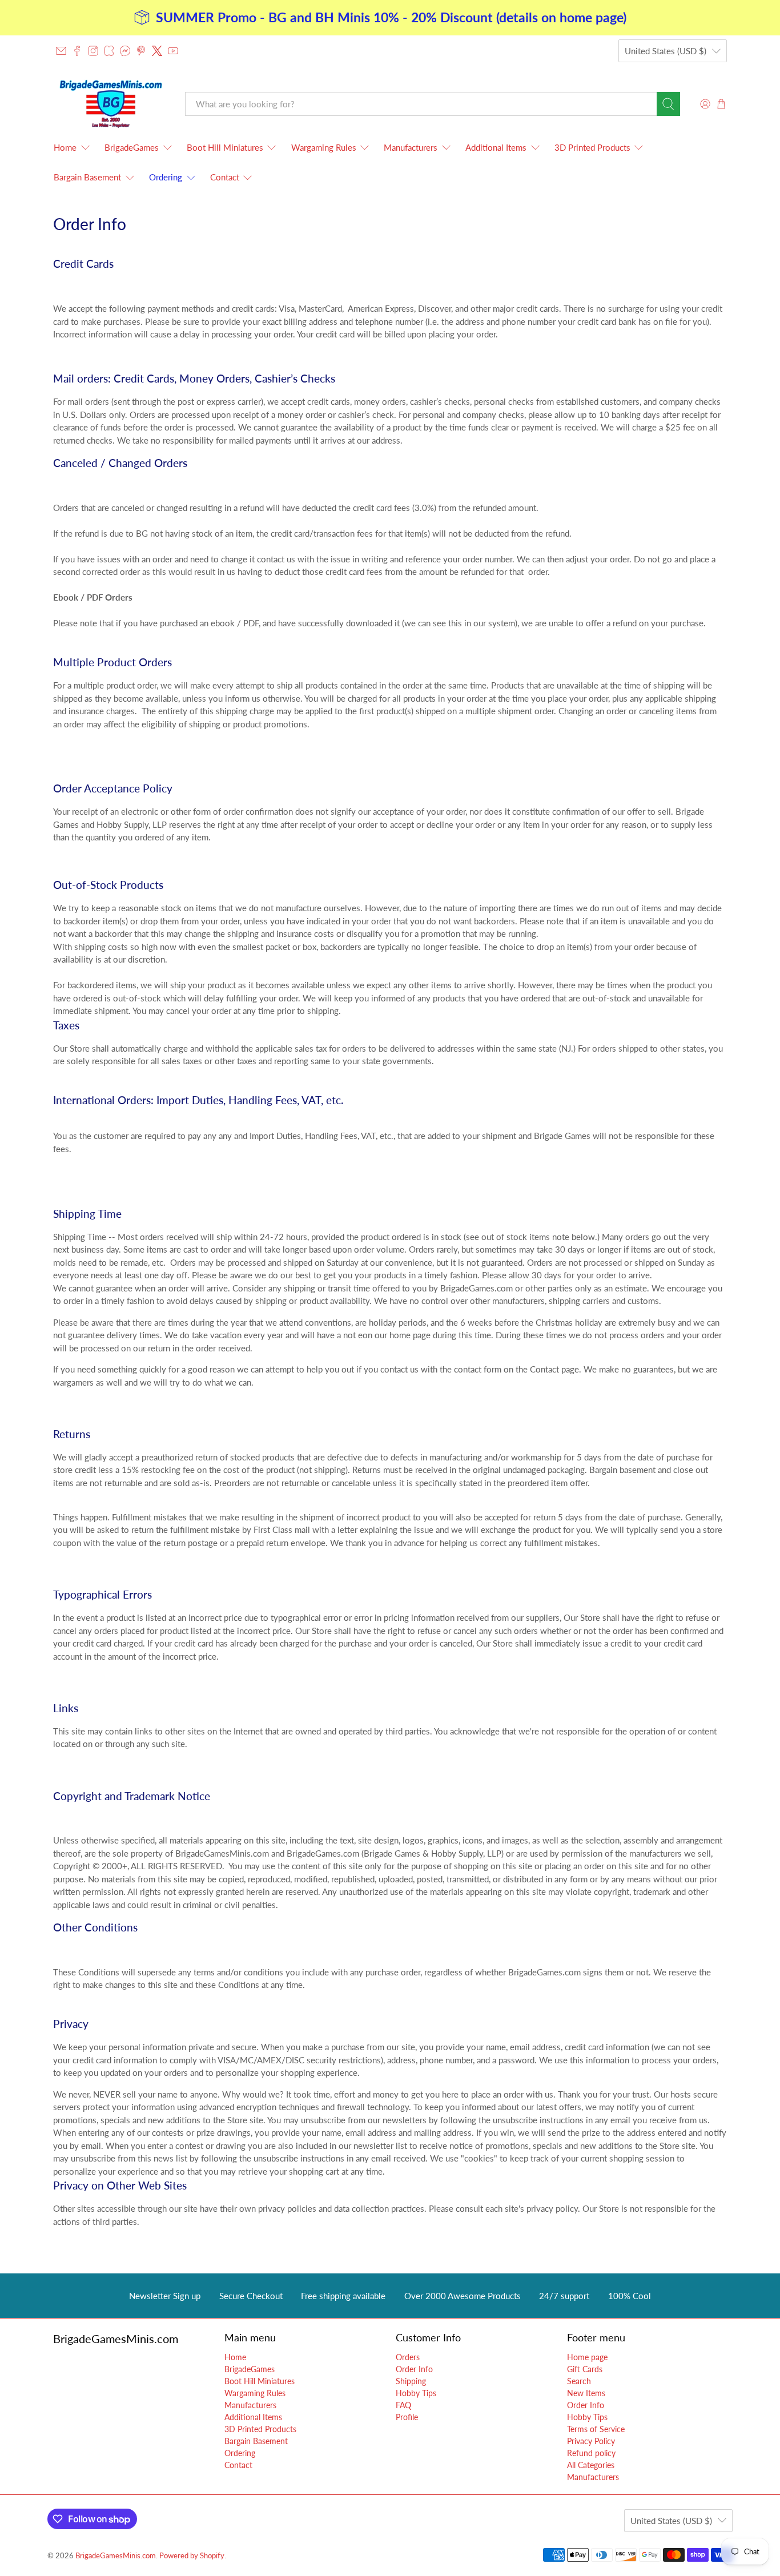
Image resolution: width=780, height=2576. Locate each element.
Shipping (411, 2381)
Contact (225, 177)
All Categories (591, 2465)
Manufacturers (411, 147)
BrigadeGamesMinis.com (116, 2556)
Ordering (166, 177)
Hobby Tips (416, 2393)
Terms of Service (596, 2429)
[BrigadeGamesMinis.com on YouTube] (173, 51)
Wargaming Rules (324, 147)
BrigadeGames (132, 147)
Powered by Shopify (192, 2556)
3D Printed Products (592, 147)
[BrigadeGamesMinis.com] (111, 104)
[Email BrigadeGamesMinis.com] (61, 51)
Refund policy (591, 2453)
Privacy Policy (591, 2441)
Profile (407, 2417)
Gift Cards (585, 2369)
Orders (408, 2357)
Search (579, 2381)
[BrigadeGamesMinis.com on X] (157, 51)
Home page (587, 2357)
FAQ (403, 2405)
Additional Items (496, 147)
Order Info (414, 2369)
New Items (586, 2393)
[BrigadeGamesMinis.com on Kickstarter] (109, 51)
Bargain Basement (87, 177)
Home (65, 147)
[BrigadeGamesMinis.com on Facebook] (77, 51)
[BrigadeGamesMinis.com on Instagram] (93, 51)
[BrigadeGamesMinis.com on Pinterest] (141, 51)
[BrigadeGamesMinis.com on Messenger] (125, 51)
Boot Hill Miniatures (225, 147)
